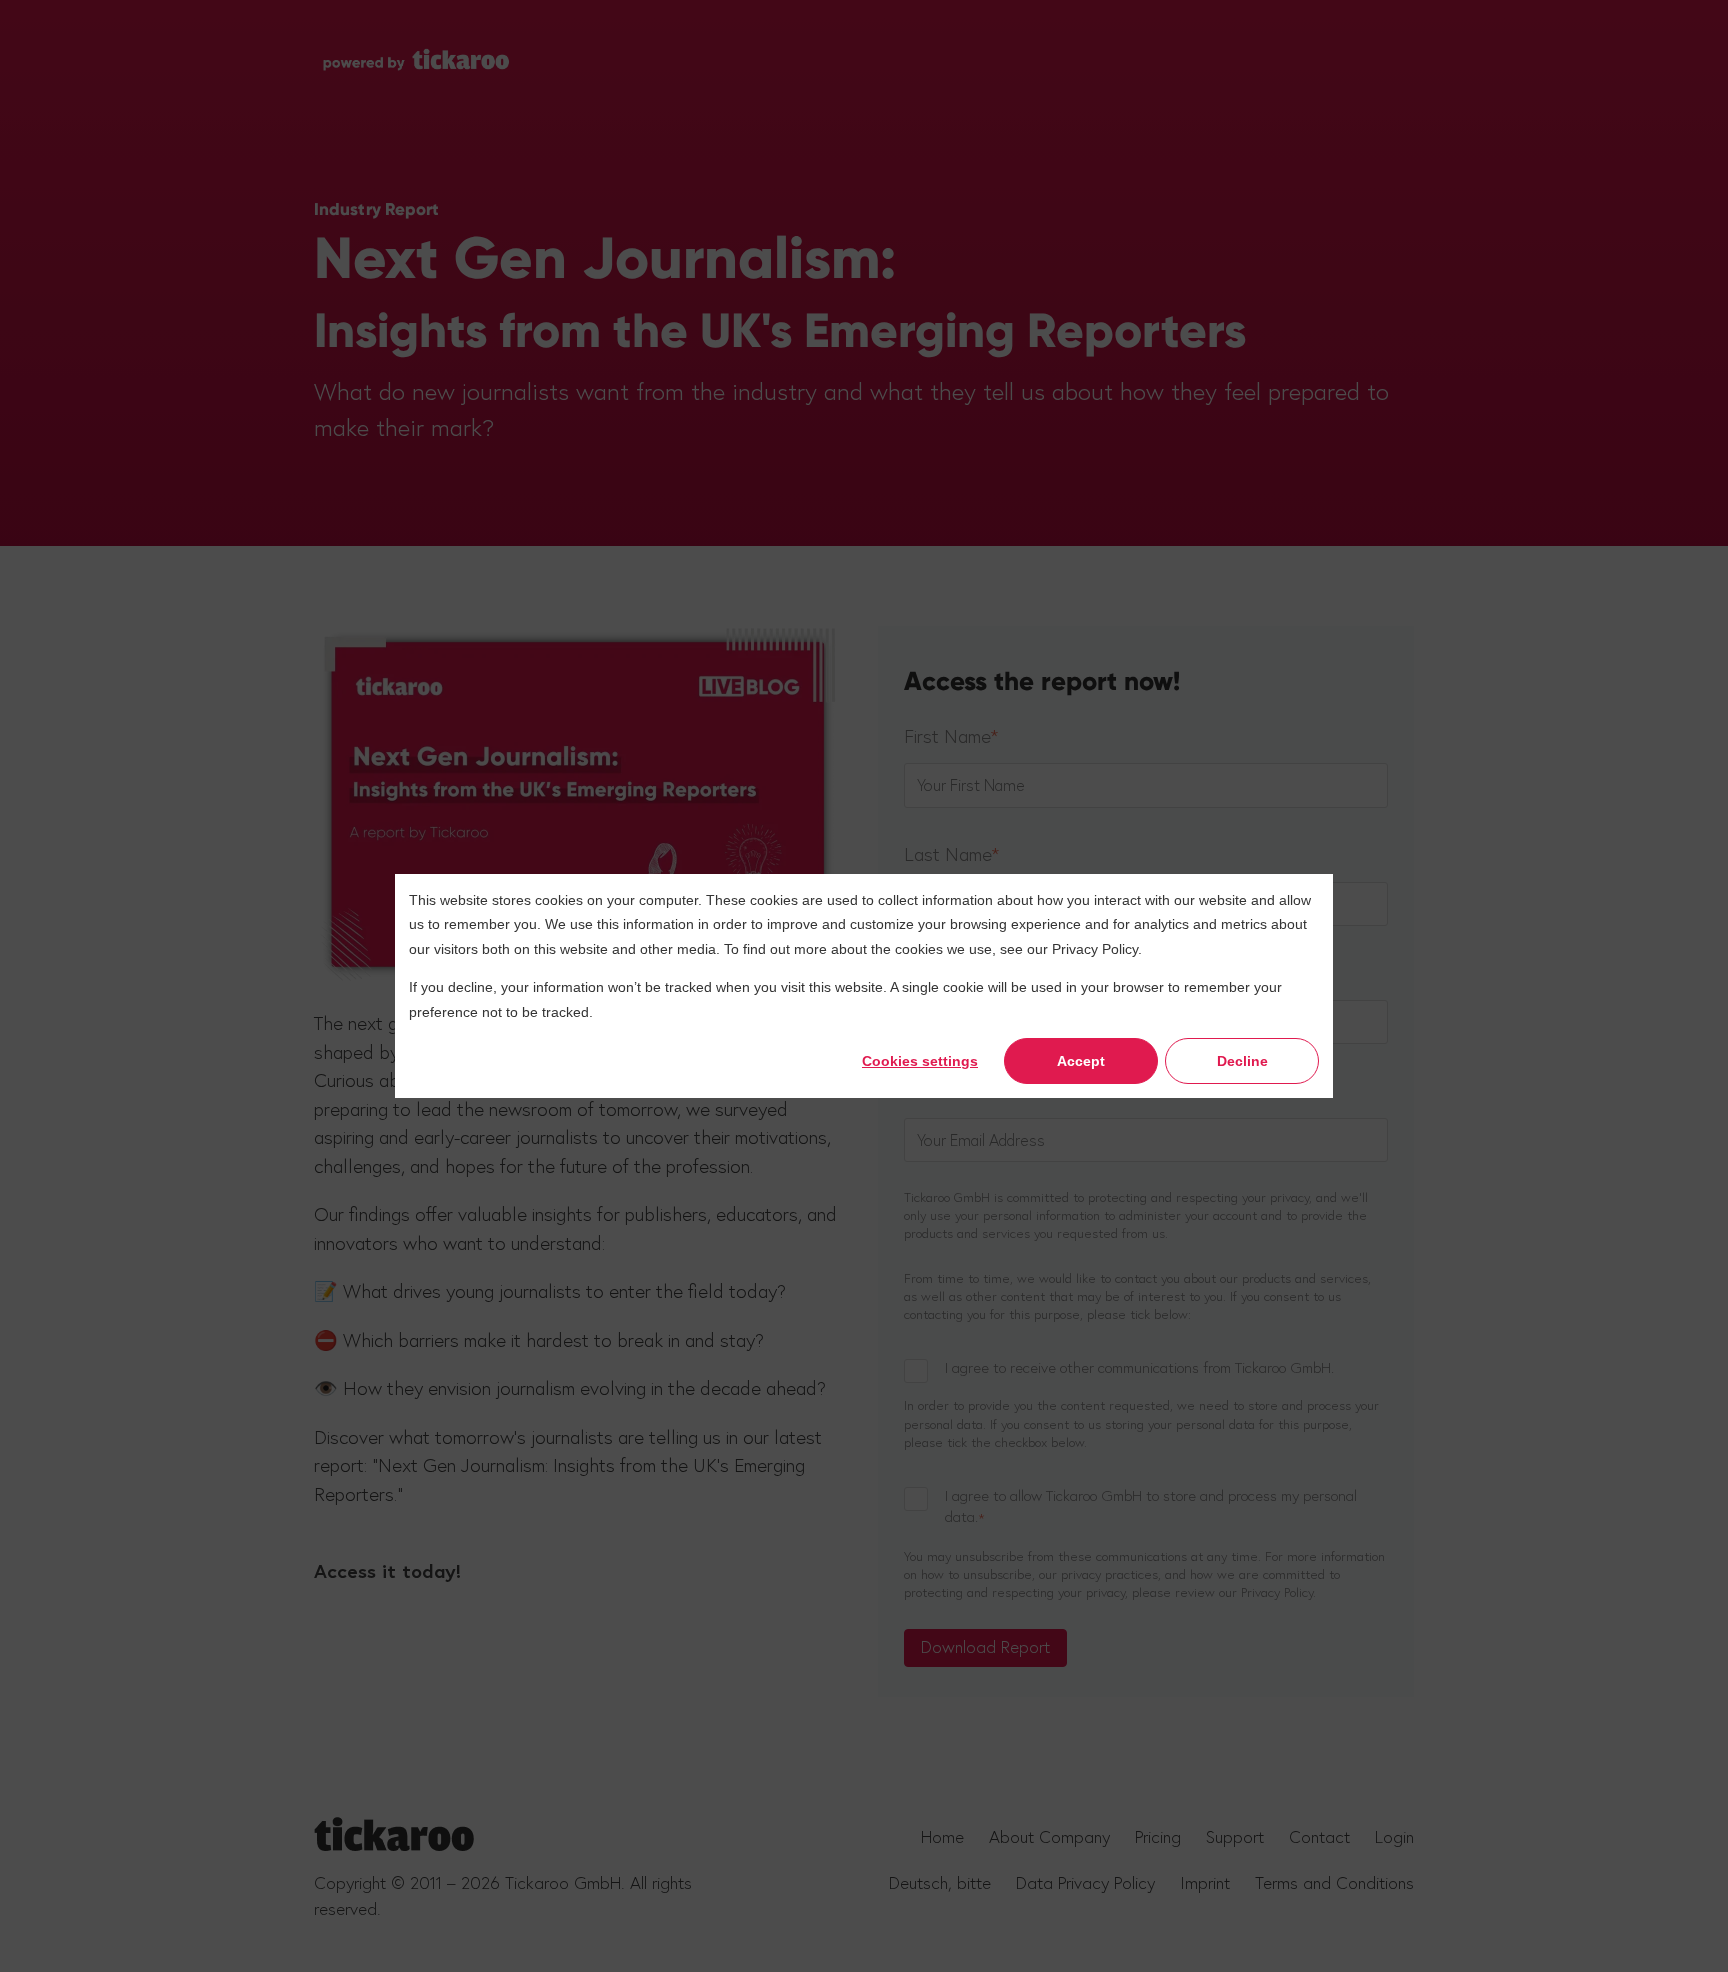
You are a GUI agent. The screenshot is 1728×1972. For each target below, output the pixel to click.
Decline (1242, 1061)
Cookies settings (920, 1061)
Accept (1081, 1061)
